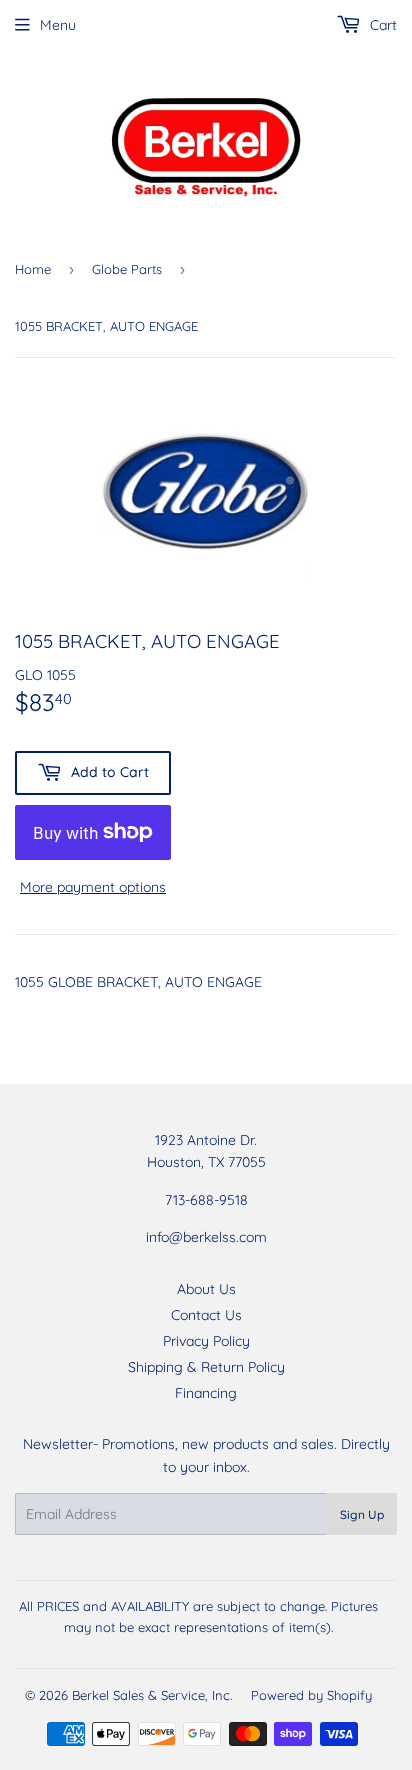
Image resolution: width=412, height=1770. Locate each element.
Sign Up (362, 1514)
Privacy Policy (206, 1341)
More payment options (93, 887)
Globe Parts (127, 269)
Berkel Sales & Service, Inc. (152, 1695)
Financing (206, 1393)
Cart (381, 25)
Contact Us (206, 1315)
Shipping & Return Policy (206, 1367)
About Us (206, 1289)
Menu (58, 25)
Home (33, 269)
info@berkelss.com (206, 1237)
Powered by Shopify (311, 1695)
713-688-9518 (206, 1200)
